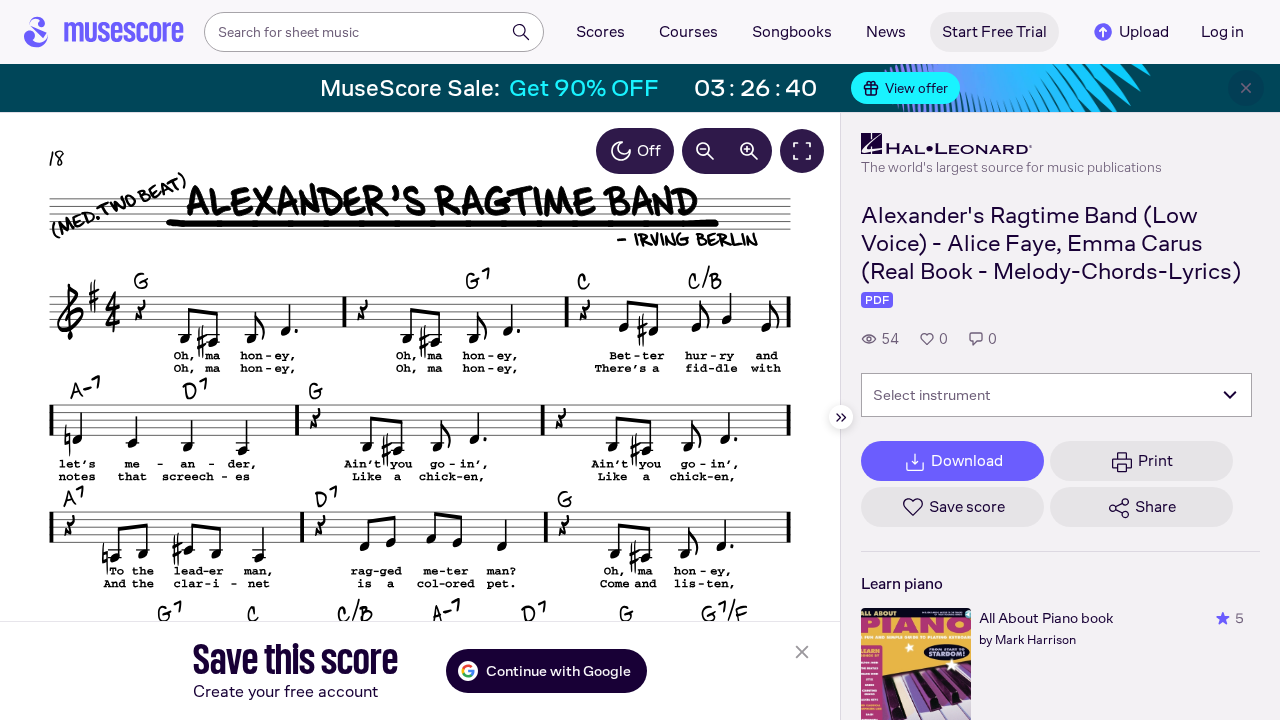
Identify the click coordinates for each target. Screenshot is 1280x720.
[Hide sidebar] (841, 417)
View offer (916, 88)
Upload (1144, 31)
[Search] (521, 32)
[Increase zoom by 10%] (749, 151)
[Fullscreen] (802, 151)
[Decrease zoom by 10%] (705, 151)
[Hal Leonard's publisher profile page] (1011, 144)
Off (649, 150)
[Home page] (104, 32)
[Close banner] (1246, 88)
